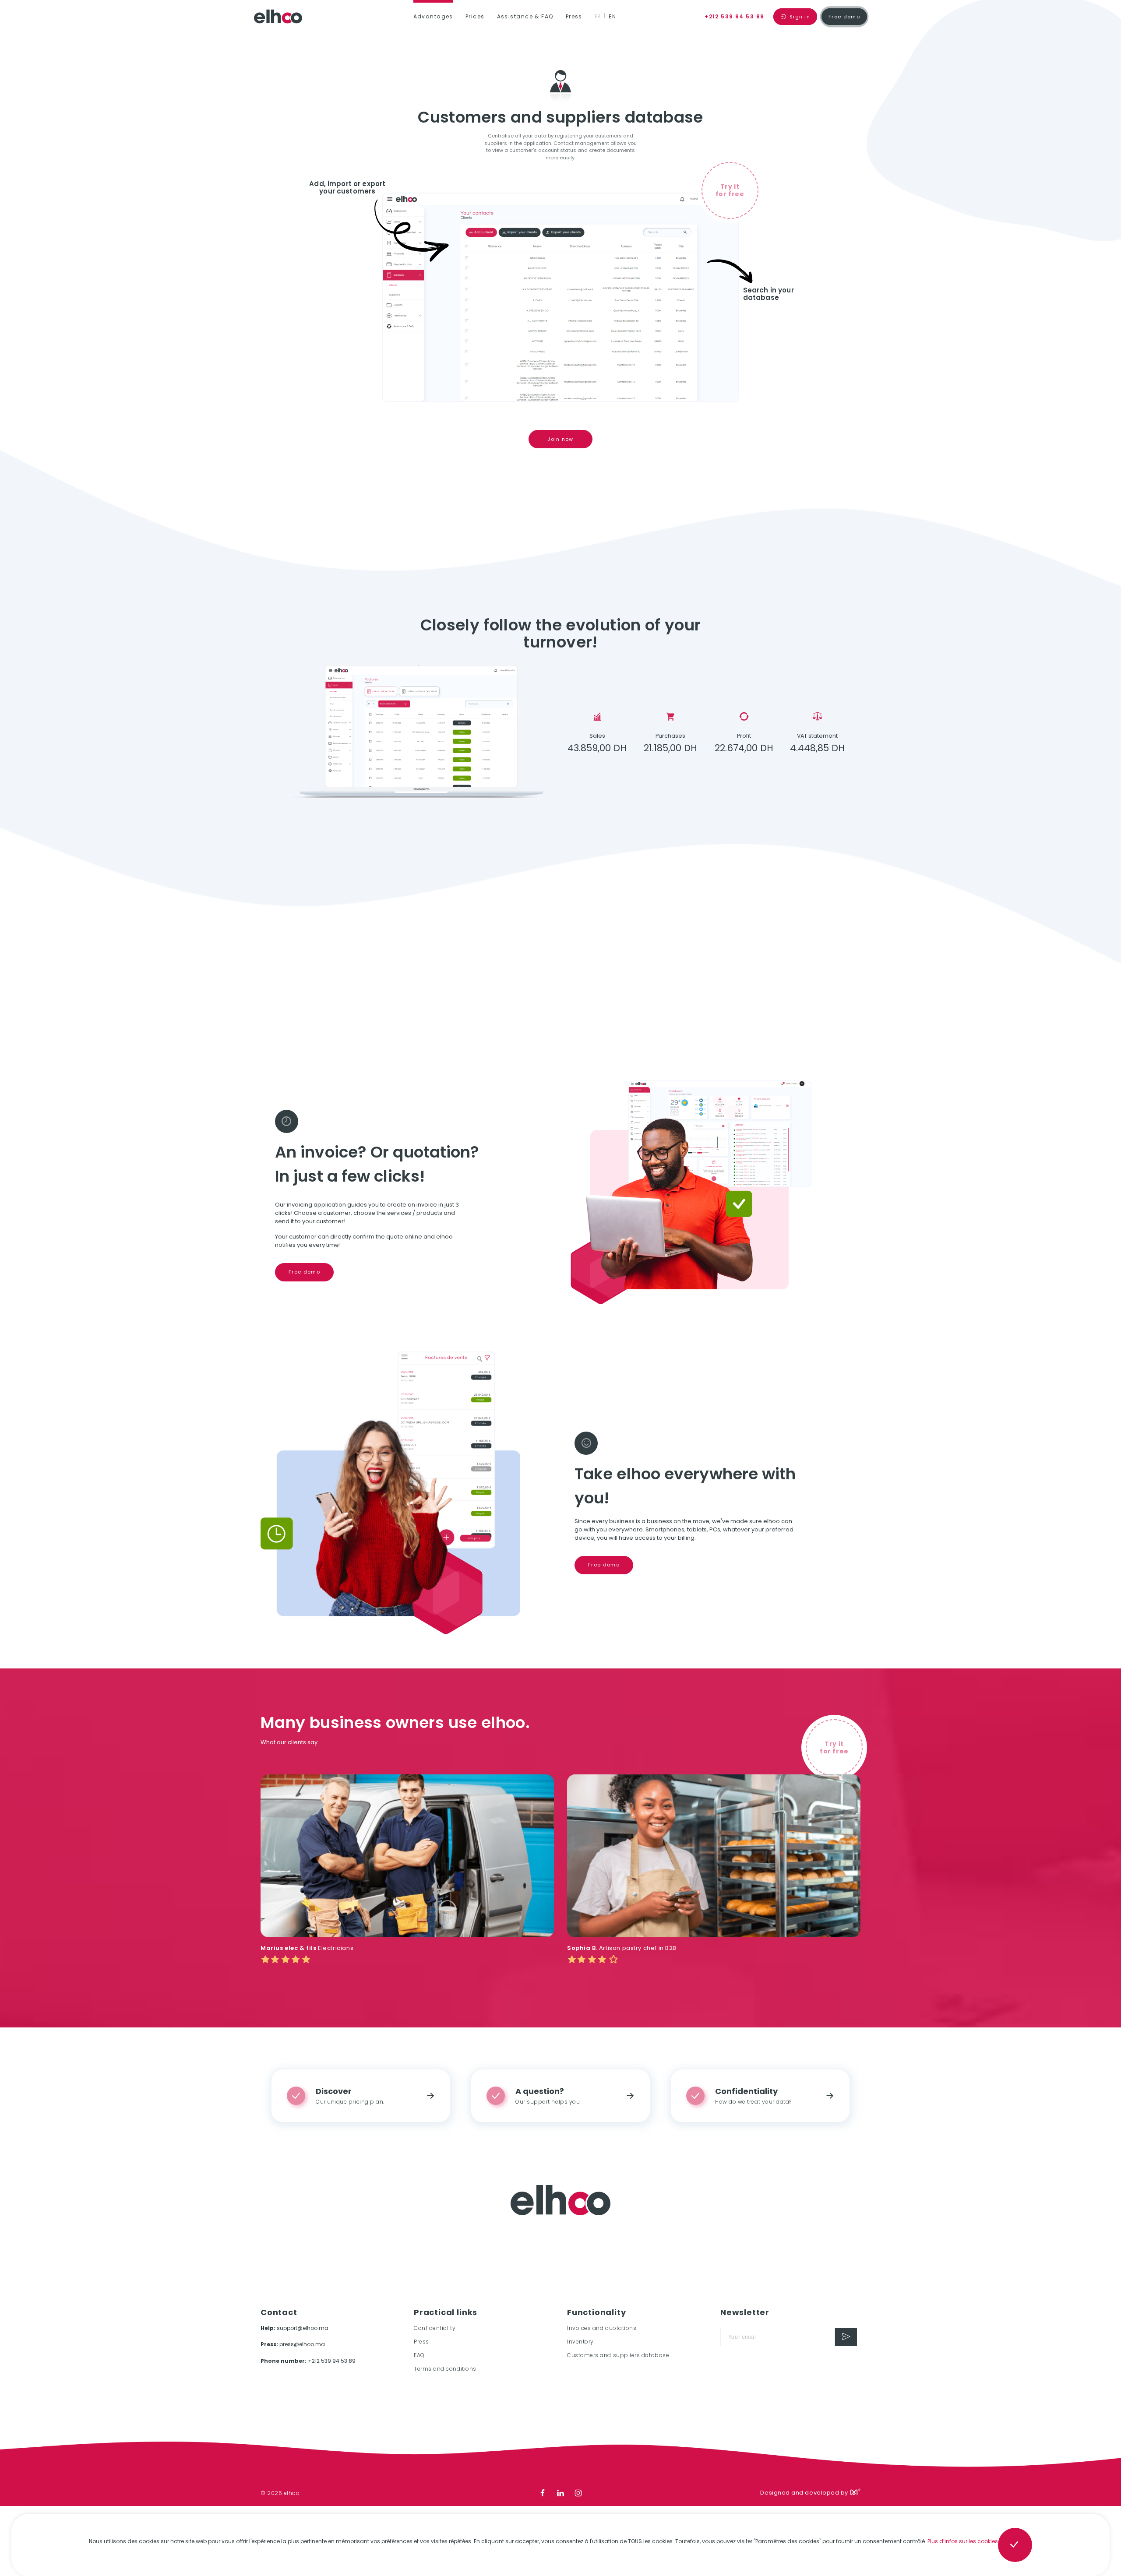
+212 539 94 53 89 (734, 16)
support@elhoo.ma (303, 2328)
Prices (475, 16)
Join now (560, 439)
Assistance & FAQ (525, 16)
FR (598, 16)
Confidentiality (435, 2328)
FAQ (419, 2355)
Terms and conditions (445, 2369)
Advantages (433, 16)
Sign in (799, 17)
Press (574, 16)
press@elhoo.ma (302, 2344)
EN (612, 16)
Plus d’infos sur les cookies (963, 2541)
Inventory (580, 2342)
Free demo (844, 17)
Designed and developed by (804, 2493)
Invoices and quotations (602, 2328)
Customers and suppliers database (618, 2355)
